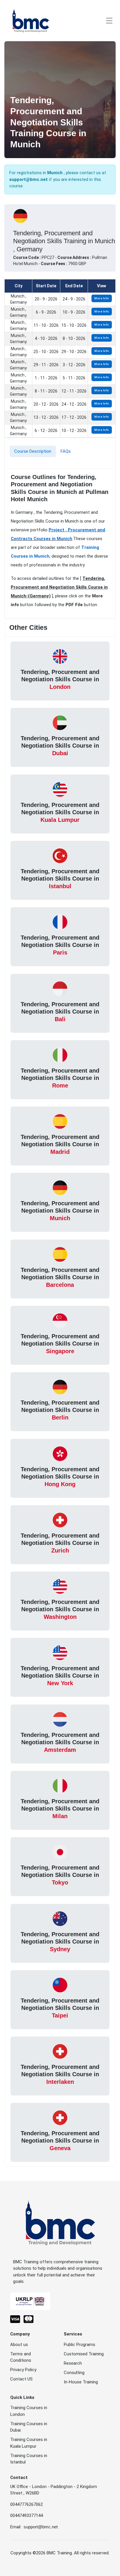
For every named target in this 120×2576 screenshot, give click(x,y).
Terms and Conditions (21, 2357)
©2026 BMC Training (52, 2553)
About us (19, 2345)
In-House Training (81, 2382)
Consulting (74, 2373)
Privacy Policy (23, 2370)
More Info (102, 298)
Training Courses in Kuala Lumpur (29, 2443)
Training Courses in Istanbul (29, 2459)
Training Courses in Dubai (29, 2427)
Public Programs (80, 2345)
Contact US (21, 2379)
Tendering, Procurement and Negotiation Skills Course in (60, 679)
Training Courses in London (29, 2411)
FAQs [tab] (66, 451)
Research (73, 2363)
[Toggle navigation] (109, 21)
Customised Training (84, 2354)
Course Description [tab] (33, 451)
